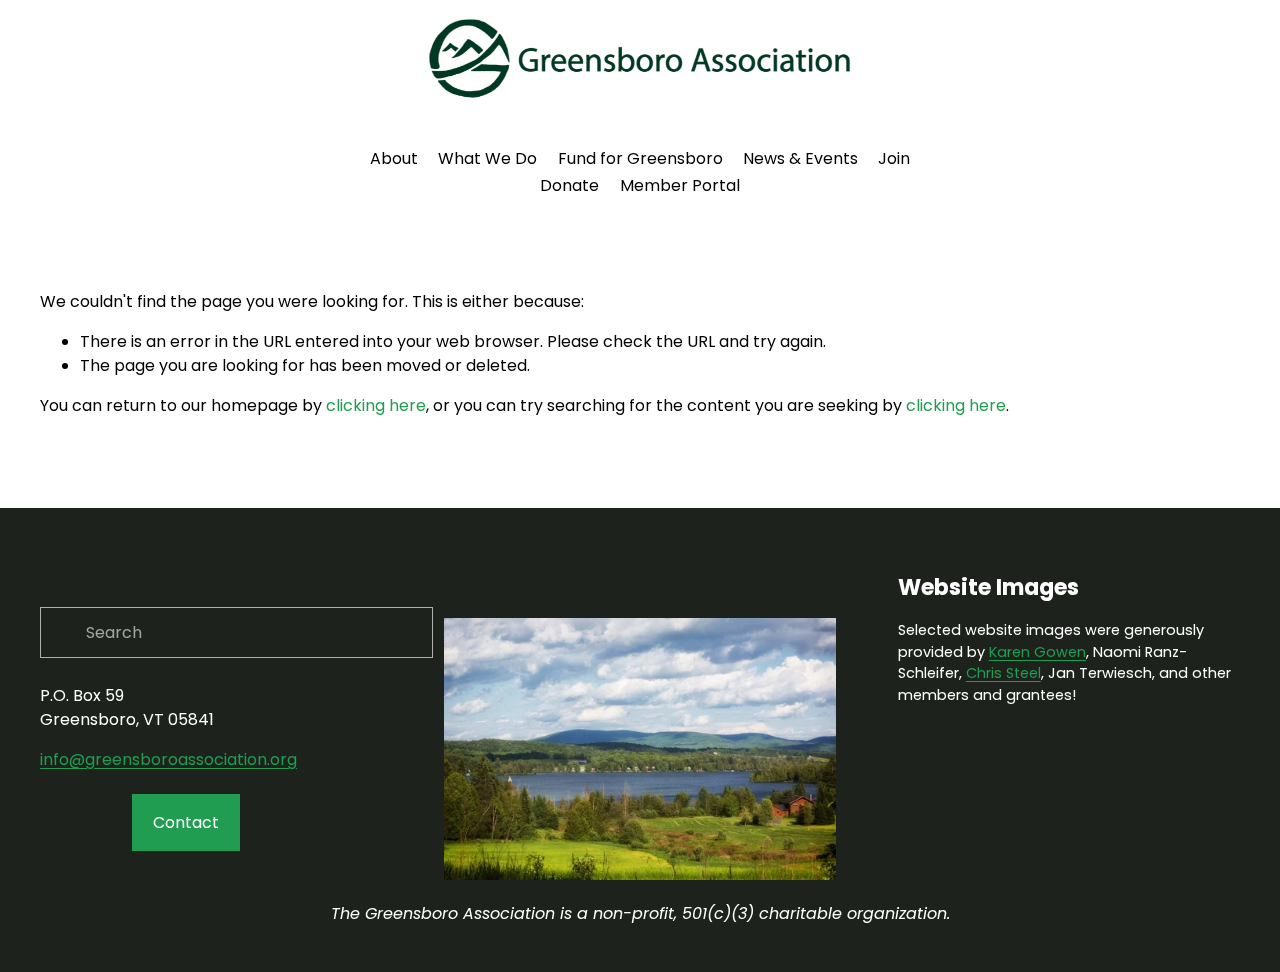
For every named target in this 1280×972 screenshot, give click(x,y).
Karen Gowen (1037, 652)
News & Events (800, 158)
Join (894, 158)
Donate (569, 185)
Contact (186, 822)
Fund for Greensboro (640, 158)
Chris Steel (1003, 673)
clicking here (376, 405)
